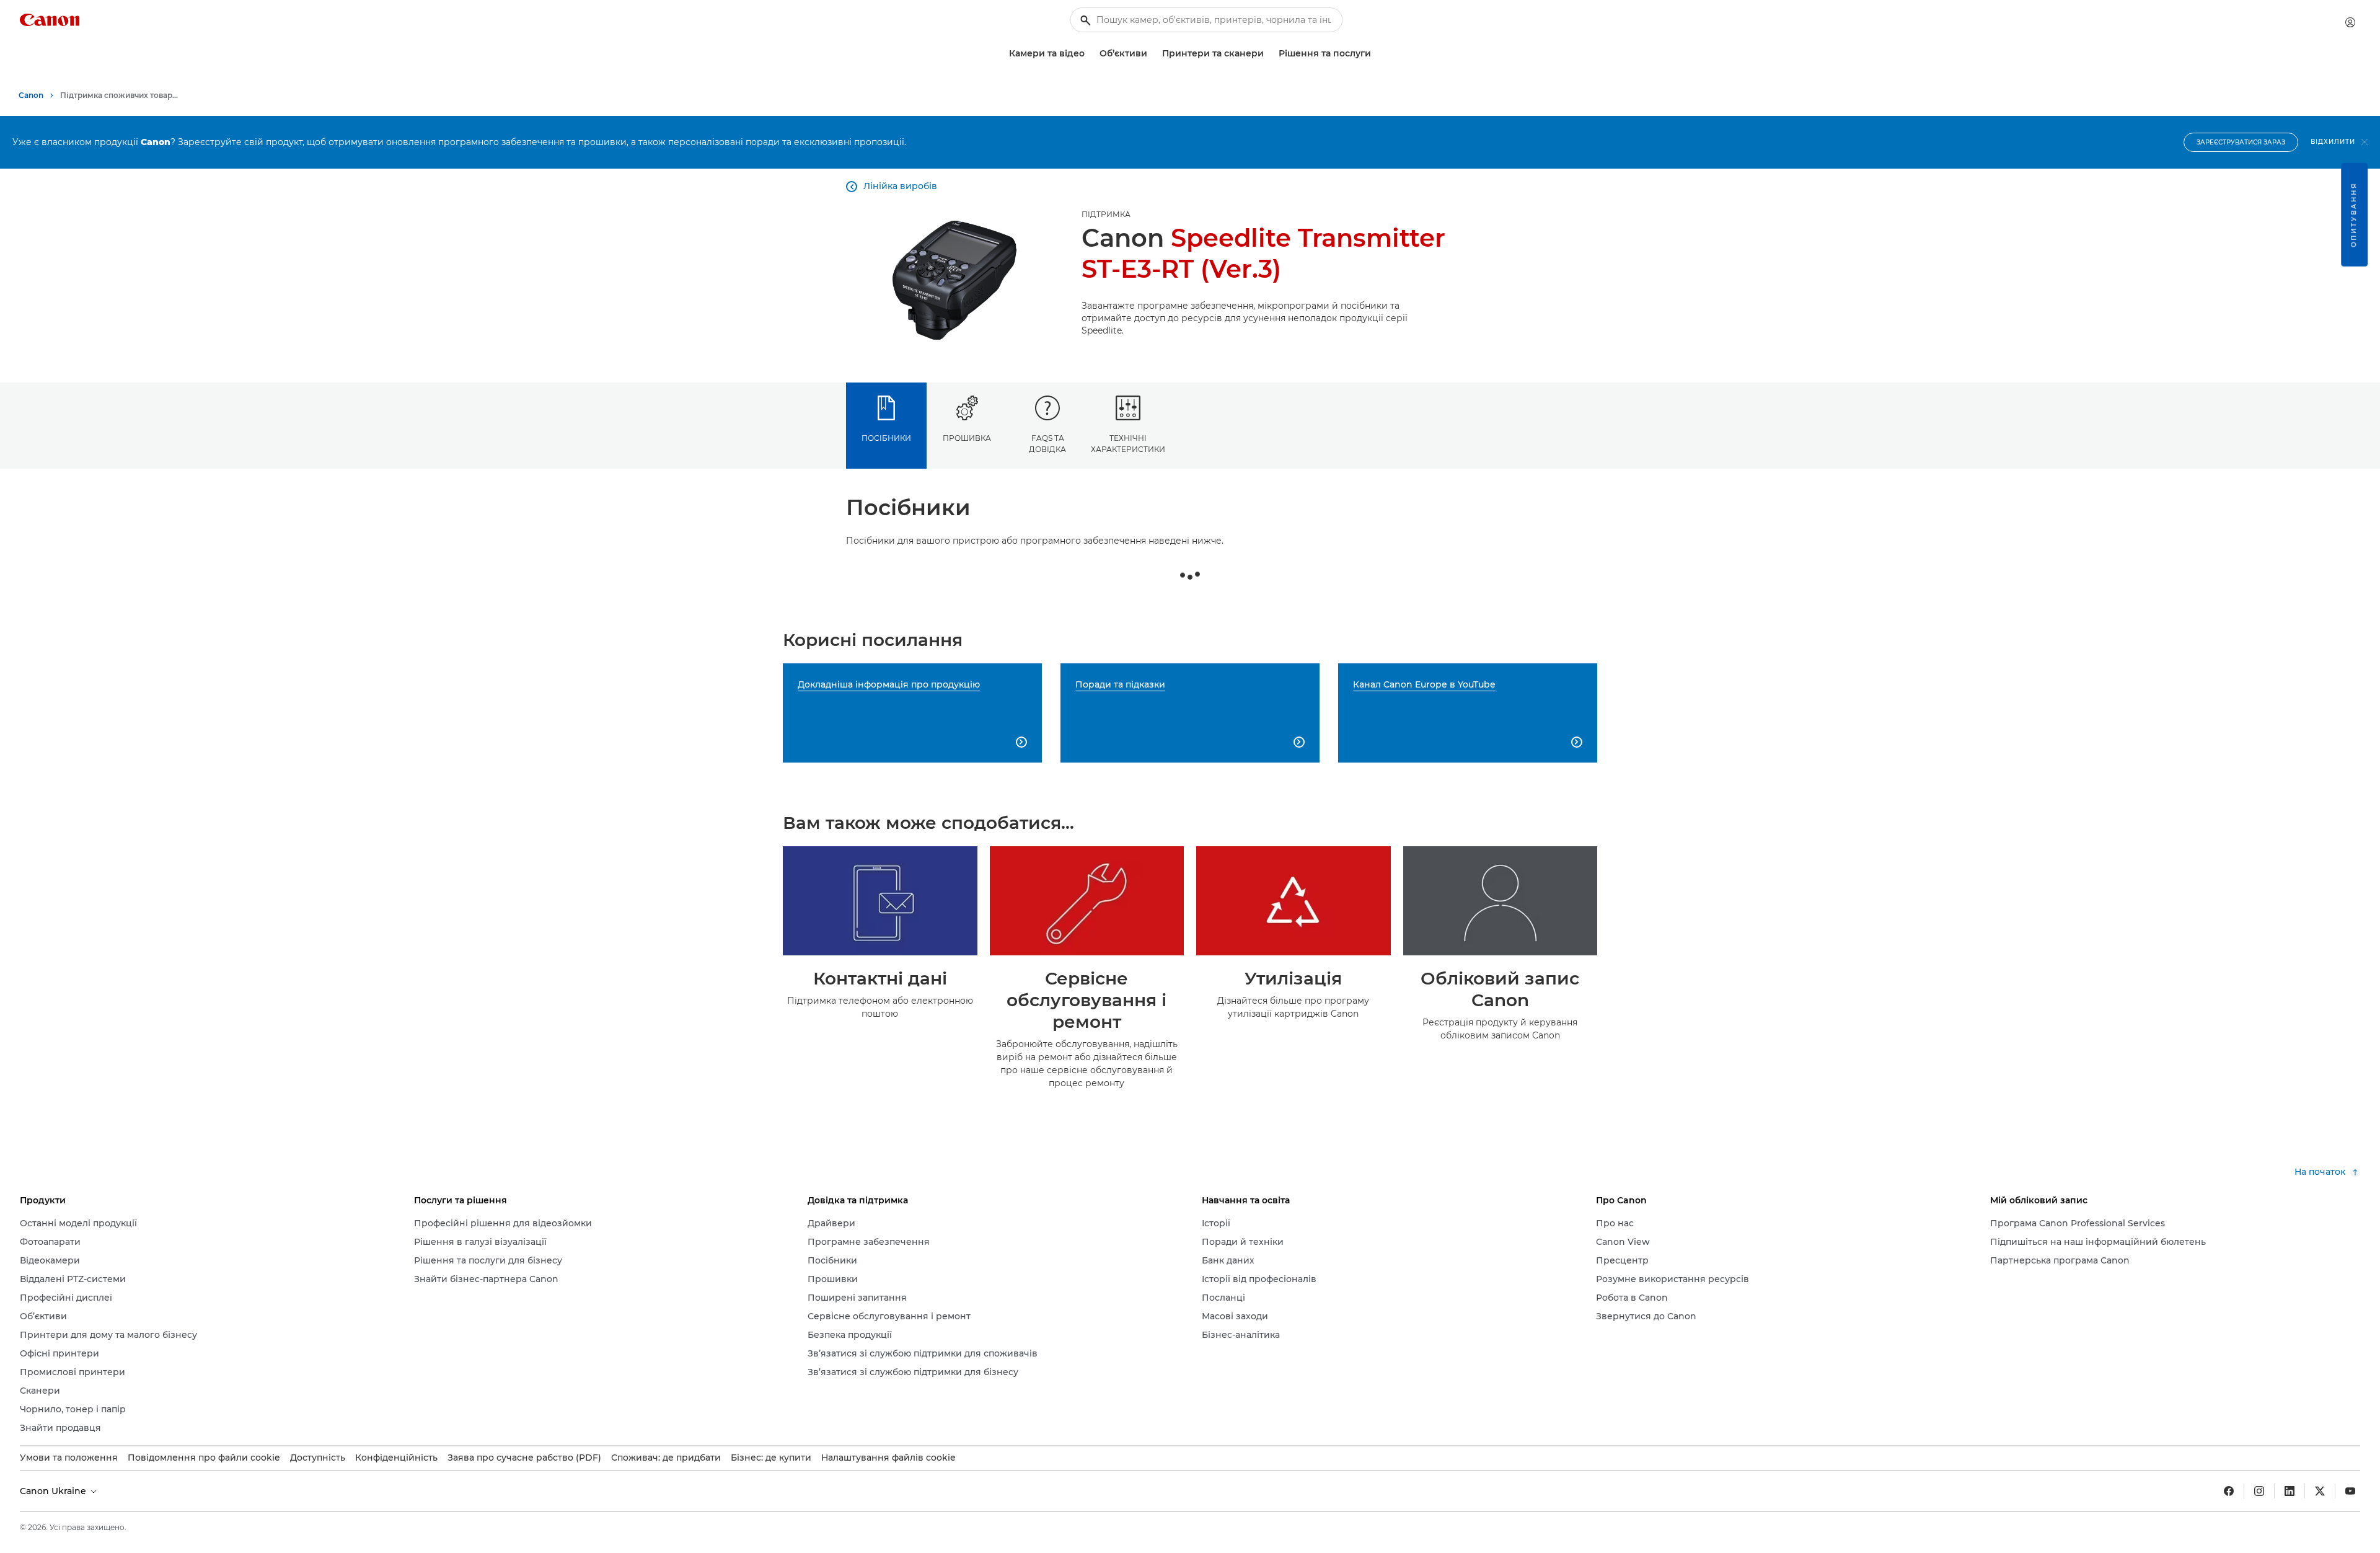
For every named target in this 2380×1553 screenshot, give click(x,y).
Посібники (886, 438)
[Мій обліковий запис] (2350, 22)
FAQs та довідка (1047, 443)
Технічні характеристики (1128, 443)
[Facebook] (2229, 1491)
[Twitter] (2320, 1491)
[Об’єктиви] (1152, 54)
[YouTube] (2350, 1491)
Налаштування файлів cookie (888, 1458)
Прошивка (967, 438)
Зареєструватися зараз (2241, 142)
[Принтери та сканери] (1269, 54)
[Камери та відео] (1090, 54)
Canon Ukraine (54, 1491)
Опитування (2354, 215)
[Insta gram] (2259, 1491)
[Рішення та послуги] (1376, 54)
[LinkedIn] (2290, 1491)
